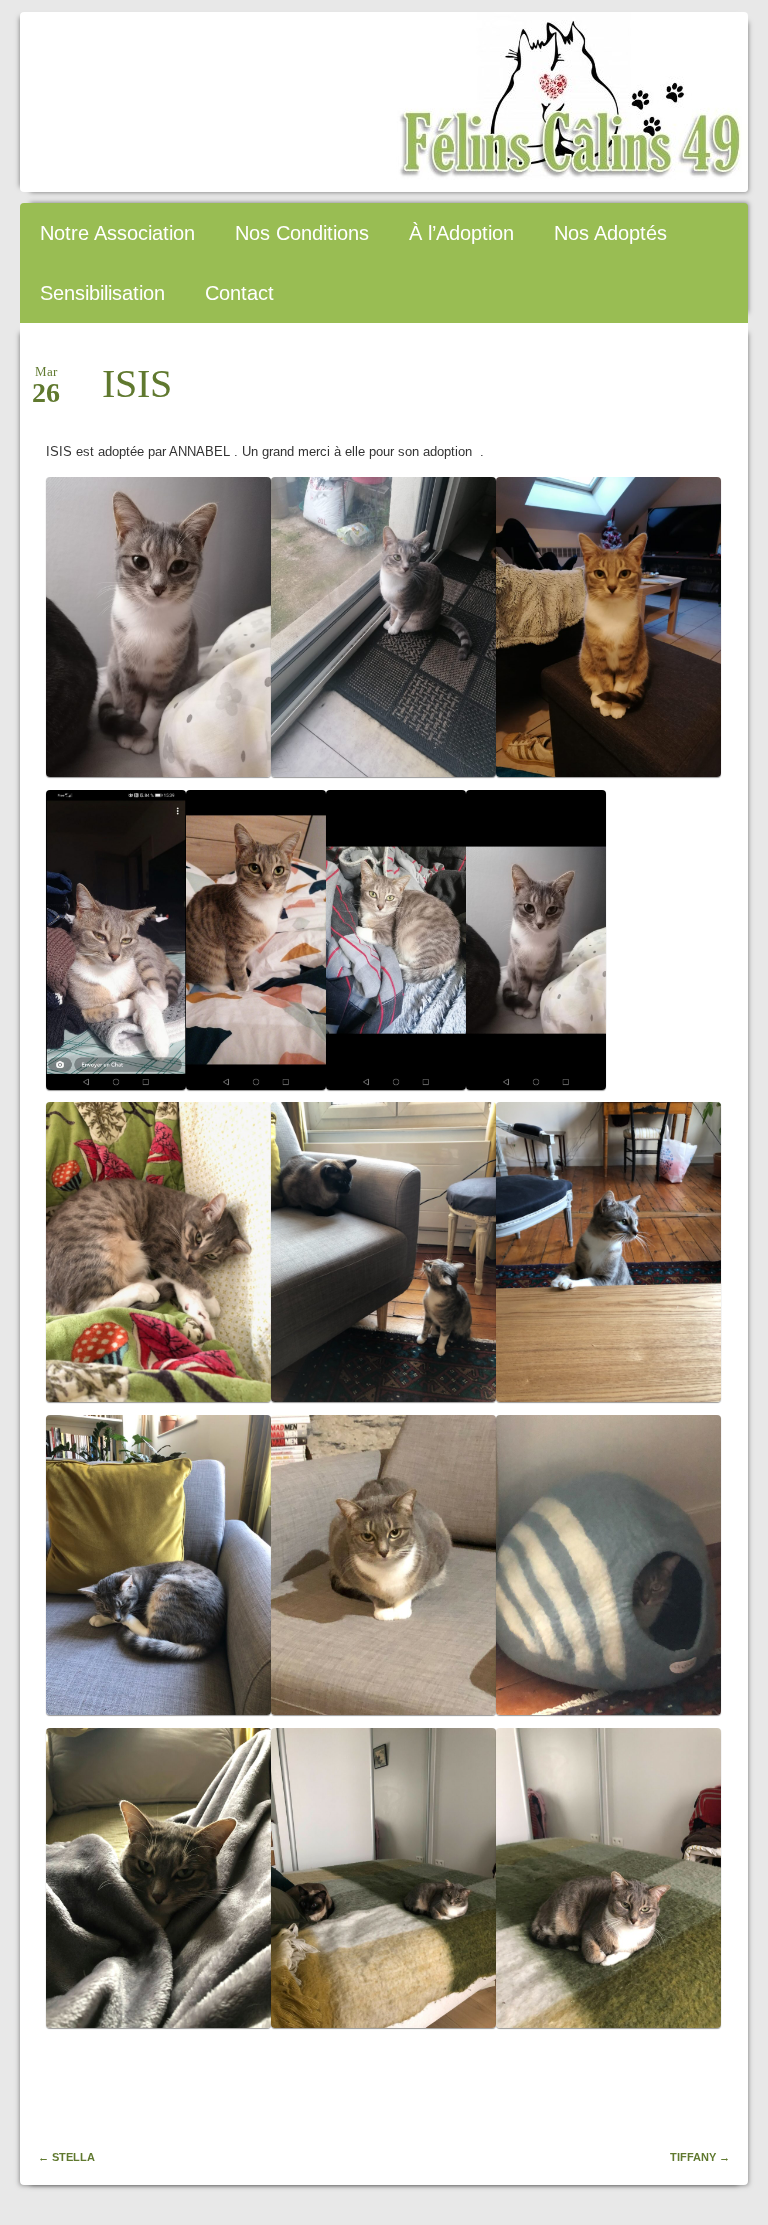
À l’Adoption (461, 233)
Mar (46, 378)
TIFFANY (700, 2157)
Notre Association (117, 233)
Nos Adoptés (610, 233)
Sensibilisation (102, 293)
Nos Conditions (302, 233)
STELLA (66, 2157)
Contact (239, 293)
